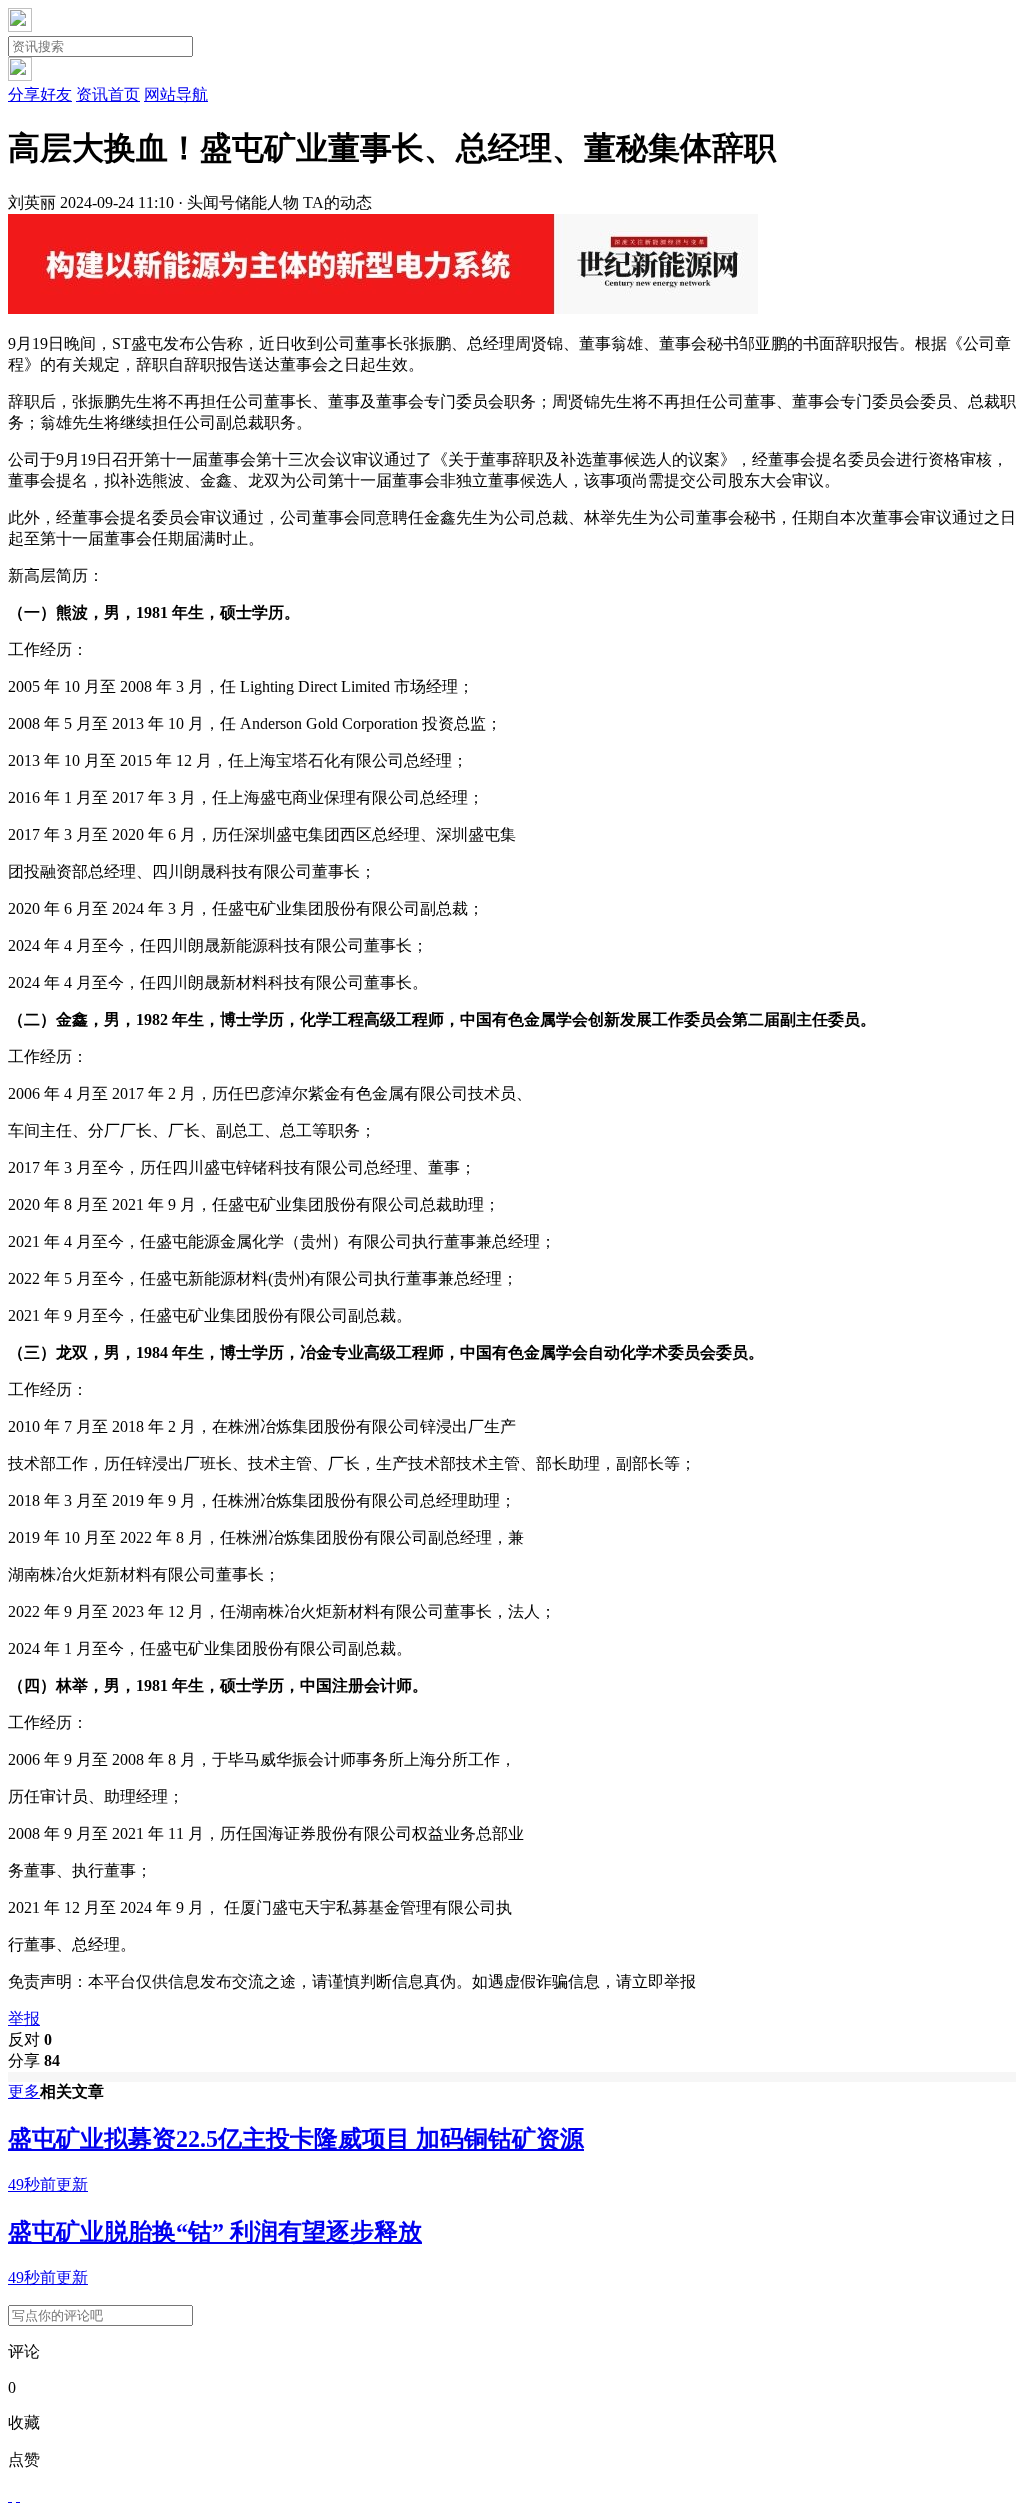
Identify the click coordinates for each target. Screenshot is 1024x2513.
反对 (30, 2039)
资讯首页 (108, 94)
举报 (24, 2018)
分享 (34, 2060)
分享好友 (40, 94)
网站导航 (176, 94)
